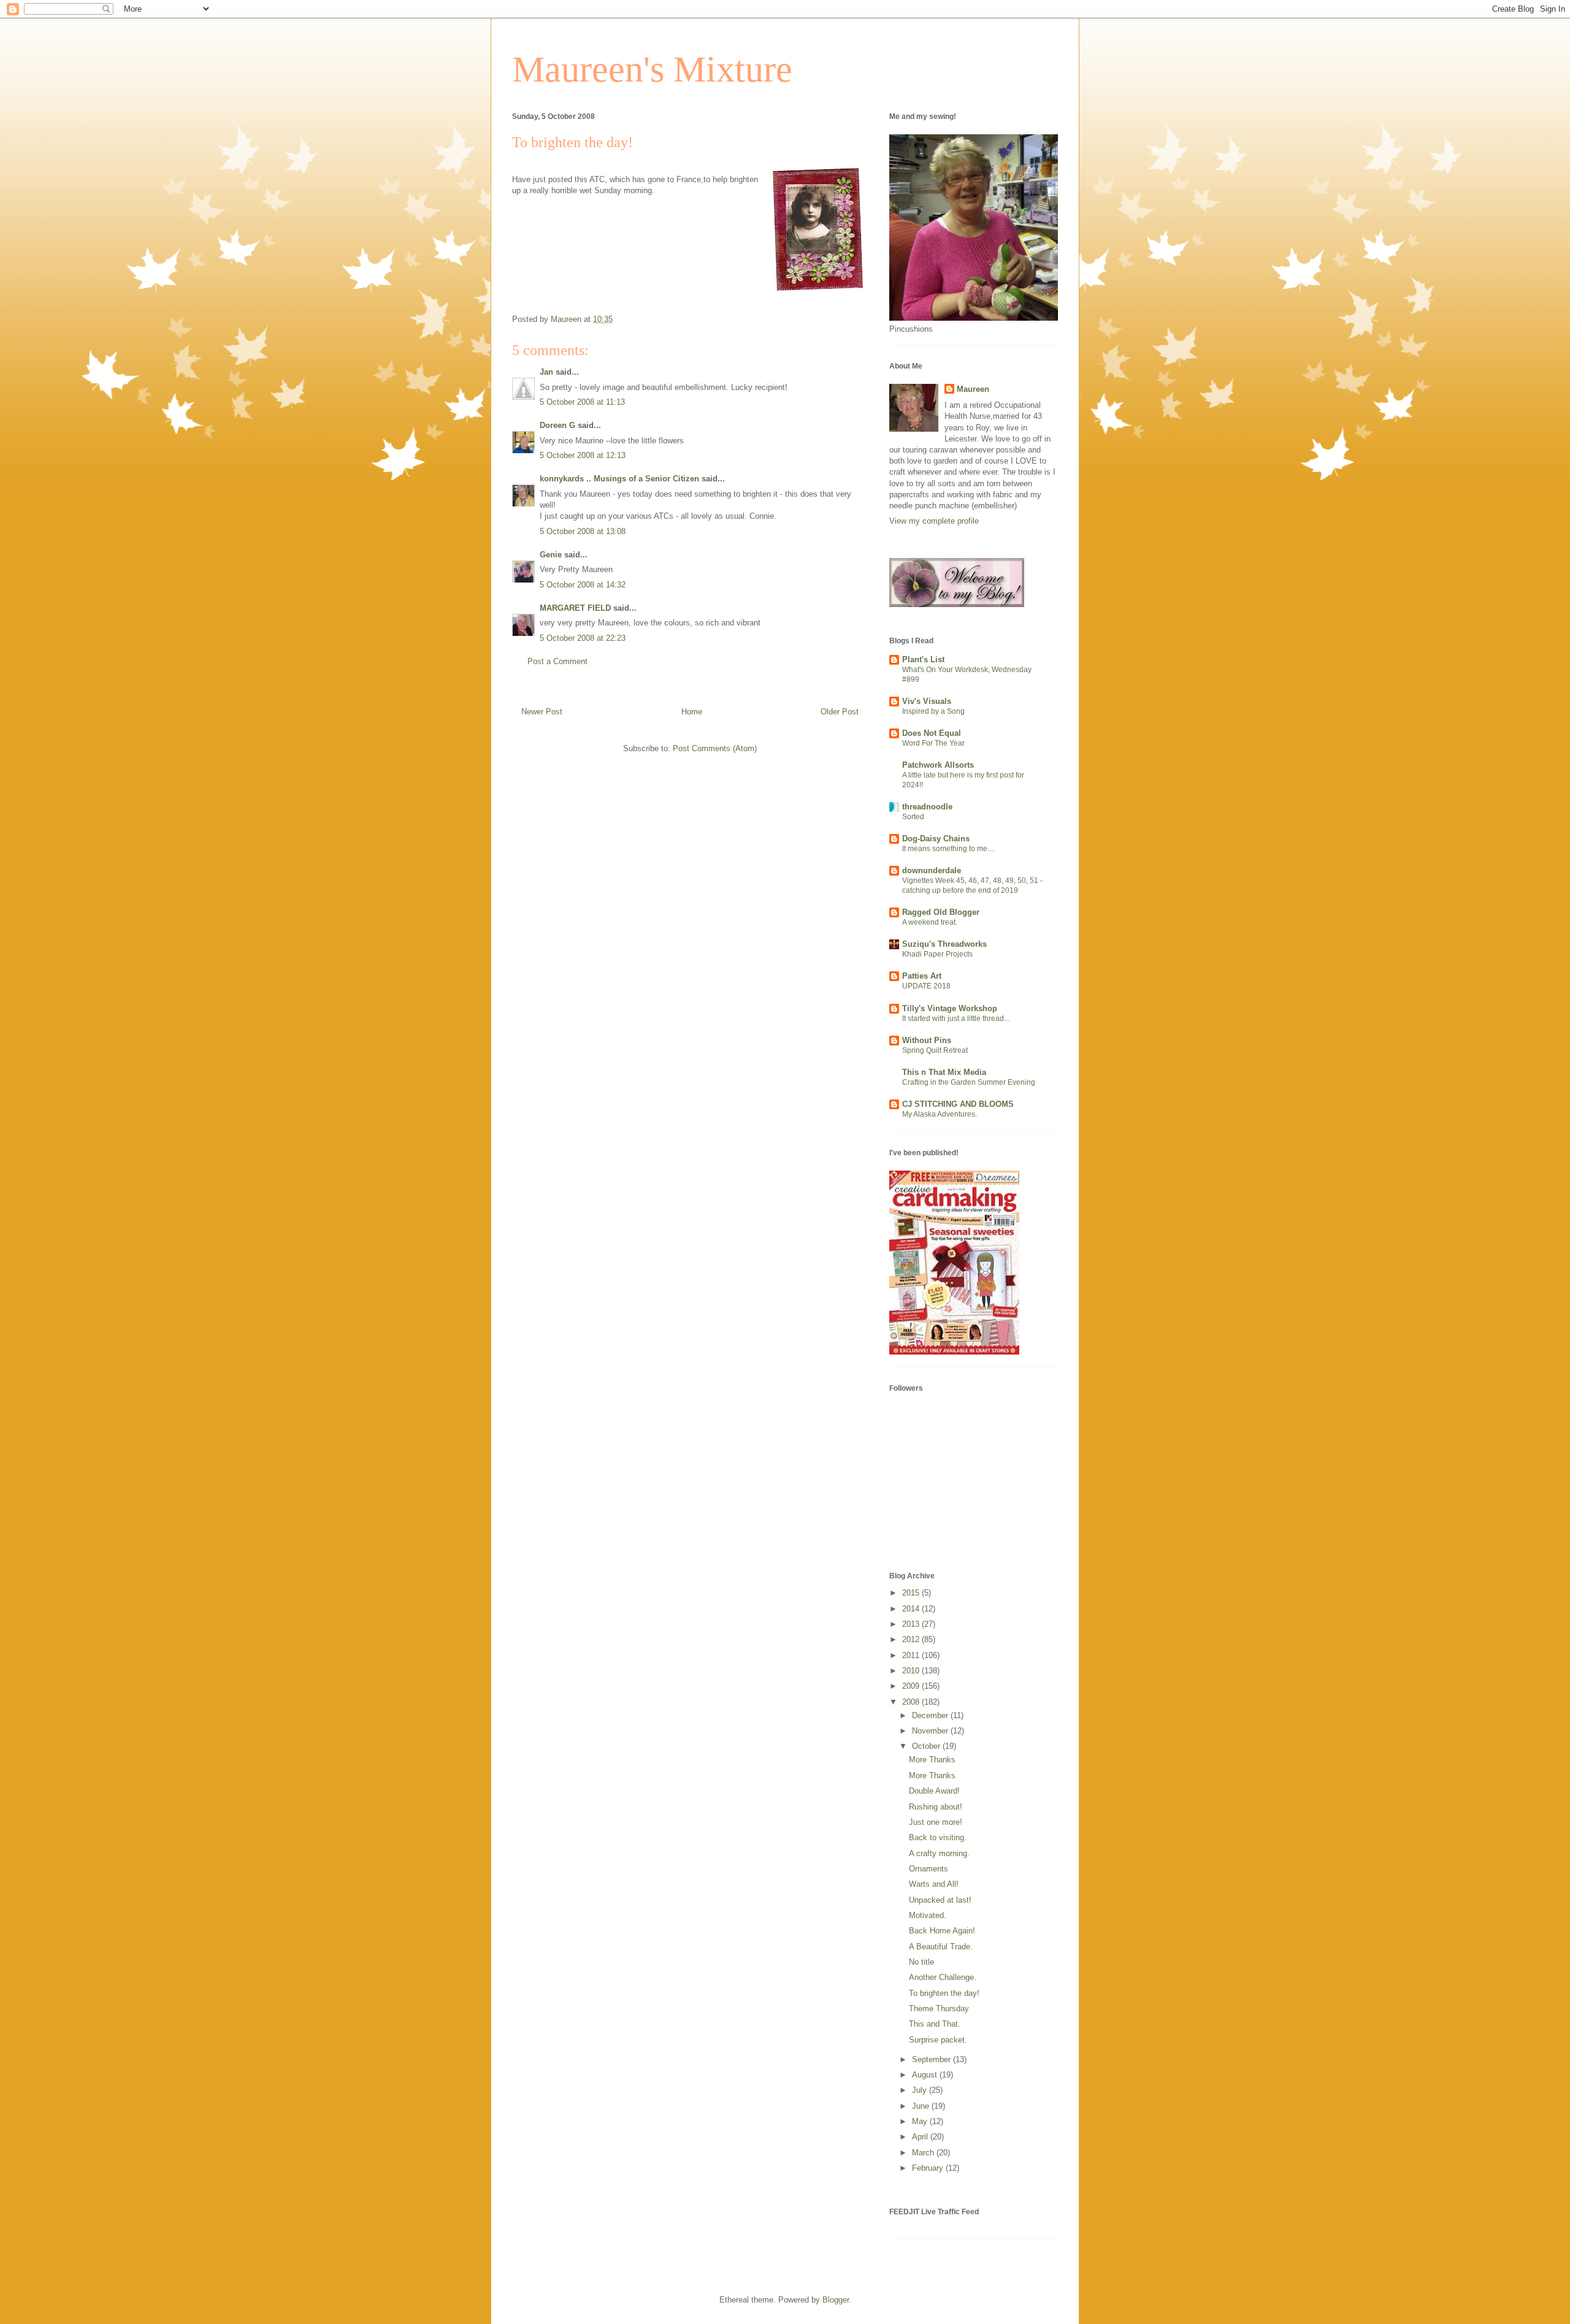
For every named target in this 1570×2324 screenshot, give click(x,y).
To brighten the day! (944, 1993)
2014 (912, 1609)
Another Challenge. (943, 1977)
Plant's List (923, 659)
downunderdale (932, 870)
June (922, 2106)
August (926, 2075)
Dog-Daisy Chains (936, 839)
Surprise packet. (938, 2040)
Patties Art (922, 976)
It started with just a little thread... (956, 1019)
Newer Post (542, 712)
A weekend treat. (930, 922)
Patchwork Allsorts (938, 765)
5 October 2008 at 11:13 (582, 402)
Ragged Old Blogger (941, 912)
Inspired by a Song (933, 711)
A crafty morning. (939, 1853)
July (921, 2090)
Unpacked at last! (940, 1900)
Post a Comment (557, 661)
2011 (912, 1655)
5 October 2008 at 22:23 (583, 638)
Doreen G (557, 425)
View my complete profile (934, 521)
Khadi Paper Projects (937, 954)
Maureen (973, 389)
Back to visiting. (938, 1837)
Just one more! (936, 1822)
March (924, 2153)
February (929, 2168)
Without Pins (927, 1040)
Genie (551, 555)
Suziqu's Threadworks (944, 944)
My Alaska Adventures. (940, 1114)
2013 (912, 1624)
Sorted (913, 817)
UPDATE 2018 (926, 986)
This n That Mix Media (944, 1072)
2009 (912, 1686)
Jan (546, 372)
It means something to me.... (948, 849)
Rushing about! (936, 1807)
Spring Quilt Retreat (935, 1050)
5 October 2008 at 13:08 (583, 531)
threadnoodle (927, 807)
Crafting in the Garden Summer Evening (969, 1082)
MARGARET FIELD (575, 608)
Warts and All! (934, 1884)
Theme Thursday (939, 2009)
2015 (912, 1593)
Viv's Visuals (927, 701)
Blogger (836, 2300)
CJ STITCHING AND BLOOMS (958, 1104)
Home (692, 712)
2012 (912, 1639)
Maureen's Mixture (652, 69)
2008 (912, 1702)
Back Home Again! (942, 1931)
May (921, 2121)
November (931, 1731)
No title (921, 1962)
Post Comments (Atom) (715, 748)
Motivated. (928, 1915)
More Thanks (932, 1760)
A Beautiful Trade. (941, 1947)
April (921, 2137)
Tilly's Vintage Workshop (950, 1008)
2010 (912, 1671)
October (927, 1746)
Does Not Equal (932, 733)
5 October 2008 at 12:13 (583, 455)
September (932, 2059)
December (931, 1715)
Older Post (840, 712)
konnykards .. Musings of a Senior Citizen (619, 479)
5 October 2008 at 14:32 (583, 585)
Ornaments (929, 1869)
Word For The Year (933, 743)
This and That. (935, 2024)
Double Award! (934, 1791)
